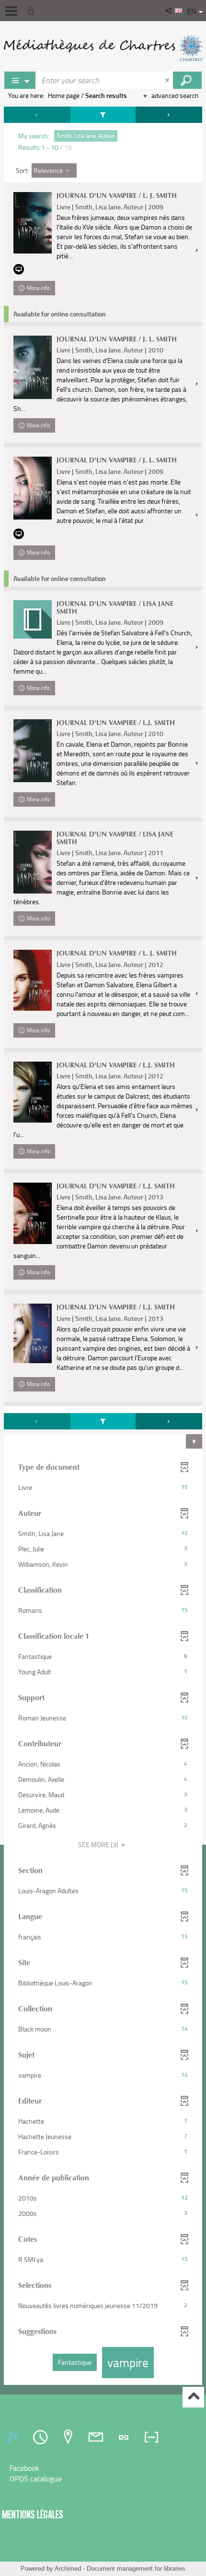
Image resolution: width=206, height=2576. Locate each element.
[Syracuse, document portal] (103, 48)
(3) (99, 1844)
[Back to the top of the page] (193, 2397)
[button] (169, 11)
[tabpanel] (103, 1247)
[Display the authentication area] (33, 11)
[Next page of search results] (169, 115)
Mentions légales (33, 2514)
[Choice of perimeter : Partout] (20, 80)
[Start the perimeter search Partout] (187, 80)
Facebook (24, 2468)
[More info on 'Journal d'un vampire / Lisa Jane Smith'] (33, 619)
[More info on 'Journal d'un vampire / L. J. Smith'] (33, 223)
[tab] (14, 2437)
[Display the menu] (11, 11)
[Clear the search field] (168, 80)
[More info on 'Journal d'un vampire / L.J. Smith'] (33, 751)
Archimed (68, 2569)
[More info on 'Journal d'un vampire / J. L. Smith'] (33, 367)
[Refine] (103, 115)
